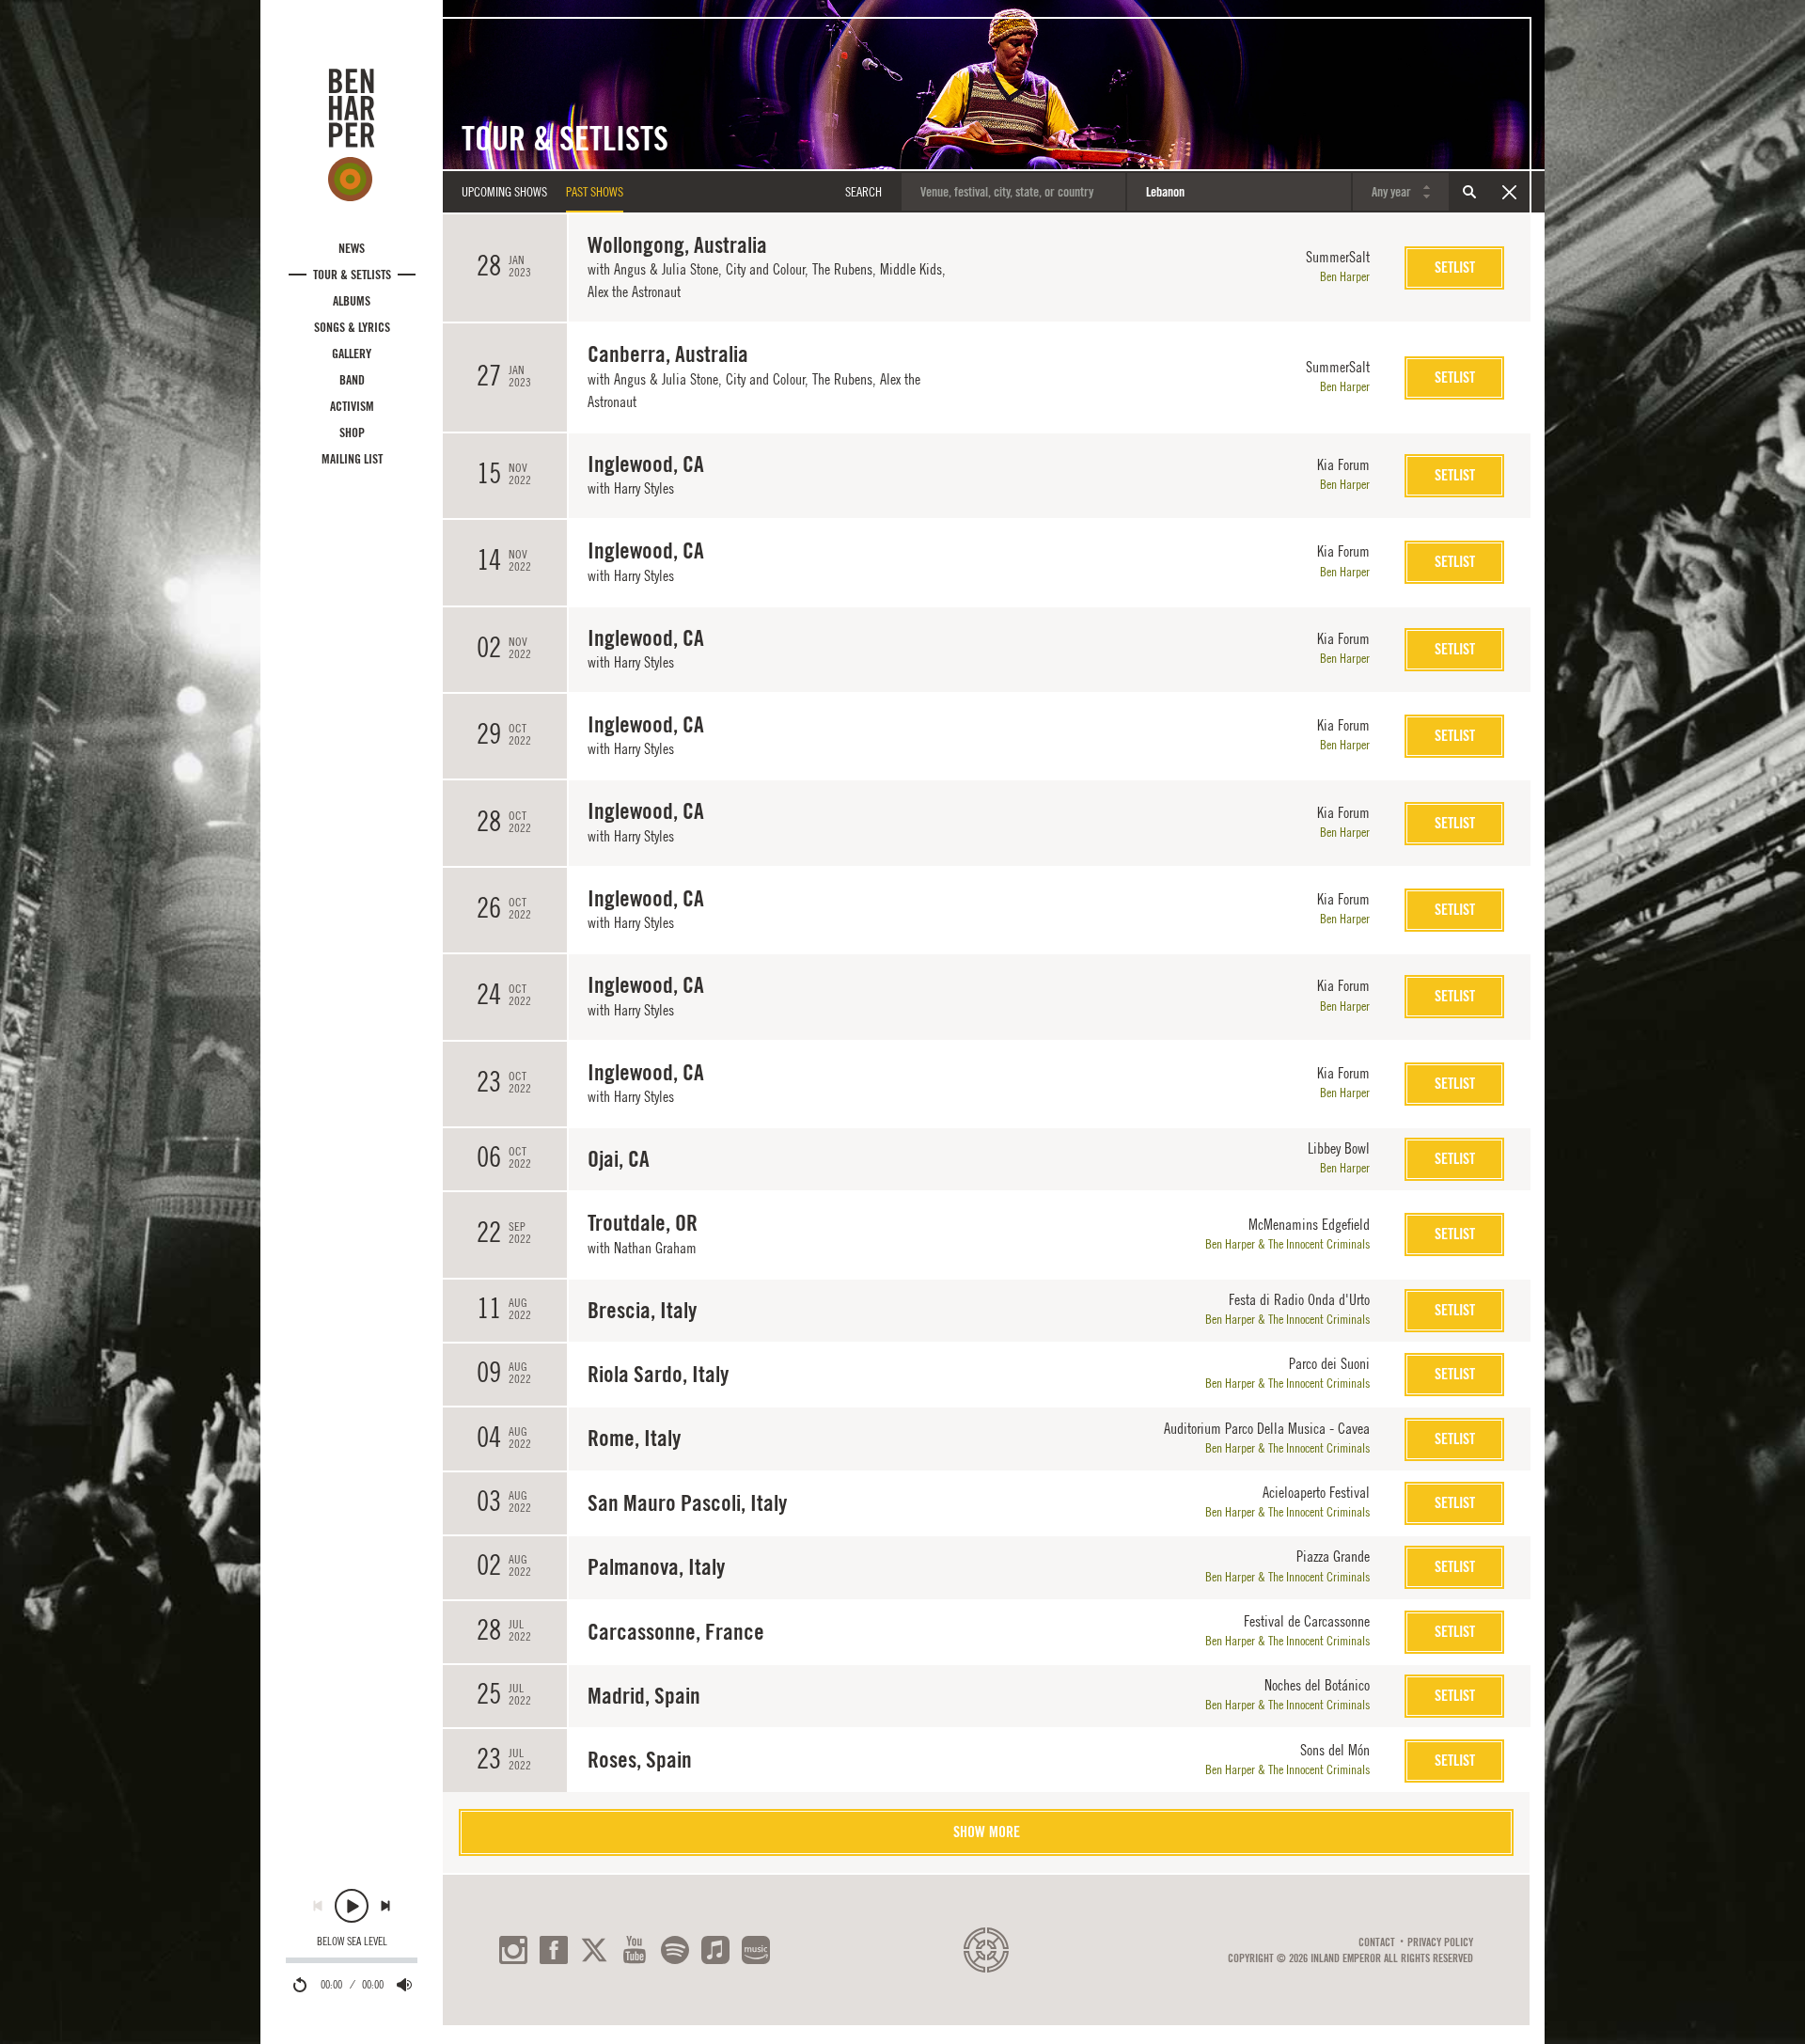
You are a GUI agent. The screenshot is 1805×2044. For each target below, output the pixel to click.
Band (352, 380)
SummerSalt (1338, 257)
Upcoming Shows (504, 192)
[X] (594, 1950)
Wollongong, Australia (677, 245)
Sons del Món (1335, 1750)
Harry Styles (644, 488)
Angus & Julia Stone (666, 269)
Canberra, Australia (668, 354)
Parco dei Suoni (1329, 1363)
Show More (987, 1832)
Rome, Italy (634, 1438)
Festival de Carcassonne (1307, 1621)
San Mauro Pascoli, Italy (687, 1503)
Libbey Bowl (1339, 1148)
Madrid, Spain (644, 1696)
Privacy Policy (1440, 1942)
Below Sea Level (352, 1942)
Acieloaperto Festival (1316, 1492)
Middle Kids (911, 269)
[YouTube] (635, 1950)
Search (1469, 192)
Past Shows (595, 192)
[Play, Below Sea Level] (352, 1906)
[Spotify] (675, 1950)
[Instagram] (513, 1950)
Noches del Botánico (1317, 1685)
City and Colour (765, 269)
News (352, 248)
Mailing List (352, 459)
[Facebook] (554, 1950)
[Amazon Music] (756, 1950)
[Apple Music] (715, 1950)
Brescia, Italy (642, 1310)
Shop (352, 432)
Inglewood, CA (646, 464)
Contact (1377, 1942)
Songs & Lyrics (352, 327)
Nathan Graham (655, 1248)
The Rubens (842, 269)
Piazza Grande (1333, 1556)
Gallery (352, 354)
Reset (1509, 192)
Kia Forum (1343, 464)
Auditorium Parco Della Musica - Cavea (1267, 1428)
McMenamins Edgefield (1309, 1224)
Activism (352, 406)
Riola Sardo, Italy (658, 1374)
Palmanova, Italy (656, 1567)
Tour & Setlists (352, 275)
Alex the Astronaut (634, 291)
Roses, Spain (640, 1760)
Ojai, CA (619, 1159)
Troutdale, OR (643, 1223)
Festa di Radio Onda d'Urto (1299, 1299)
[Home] (352, 134)
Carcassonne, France (676, 1632)
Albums (352, 301)
